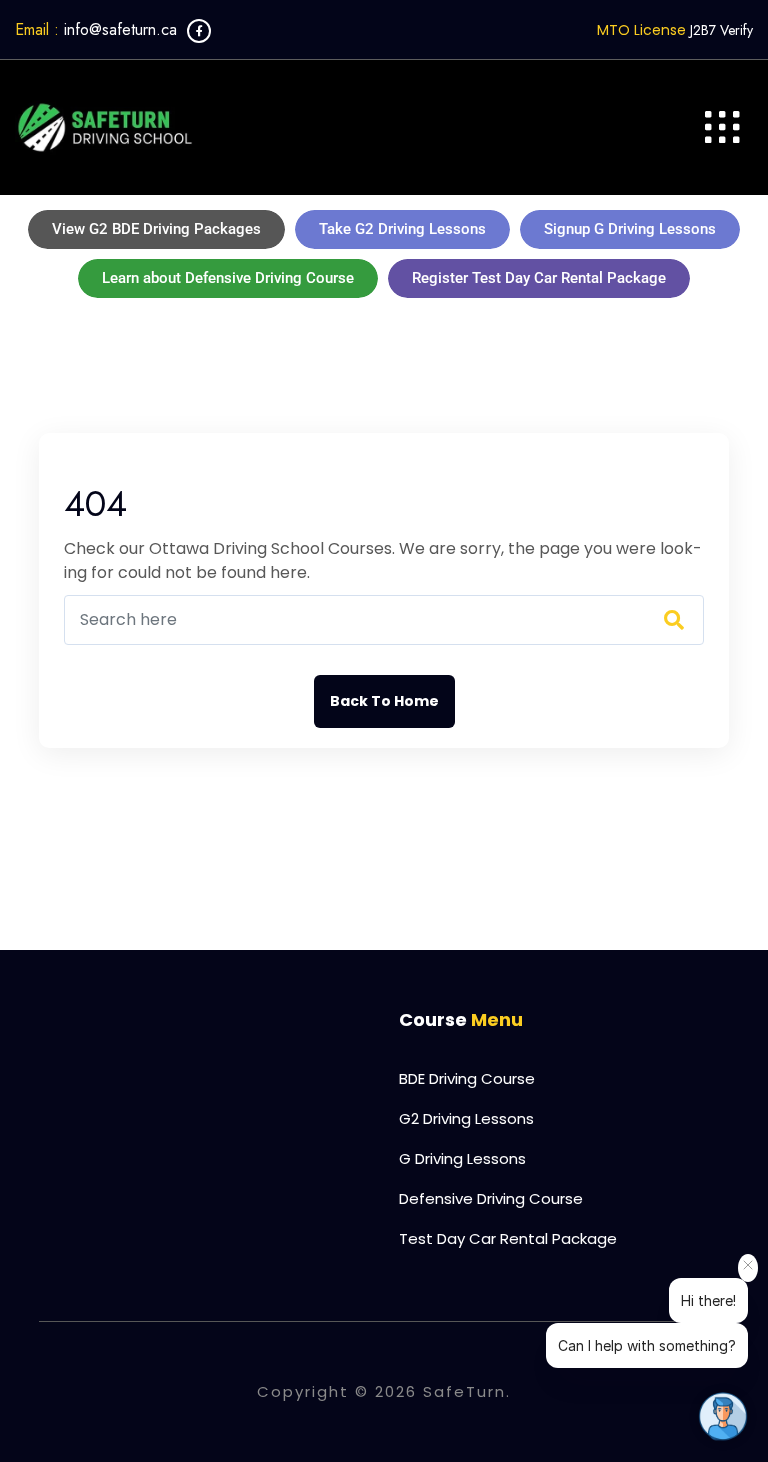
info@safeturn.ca (96, 29)
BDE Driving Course (467, 1078)
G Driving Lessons (462, 1158)
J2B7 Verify (721, 30)
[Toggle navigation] (722, 127)
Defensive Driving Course (491, 1198)
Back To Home (384, 701)
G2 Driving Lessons (466, 1118)
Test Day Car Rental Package (508, 1238)
